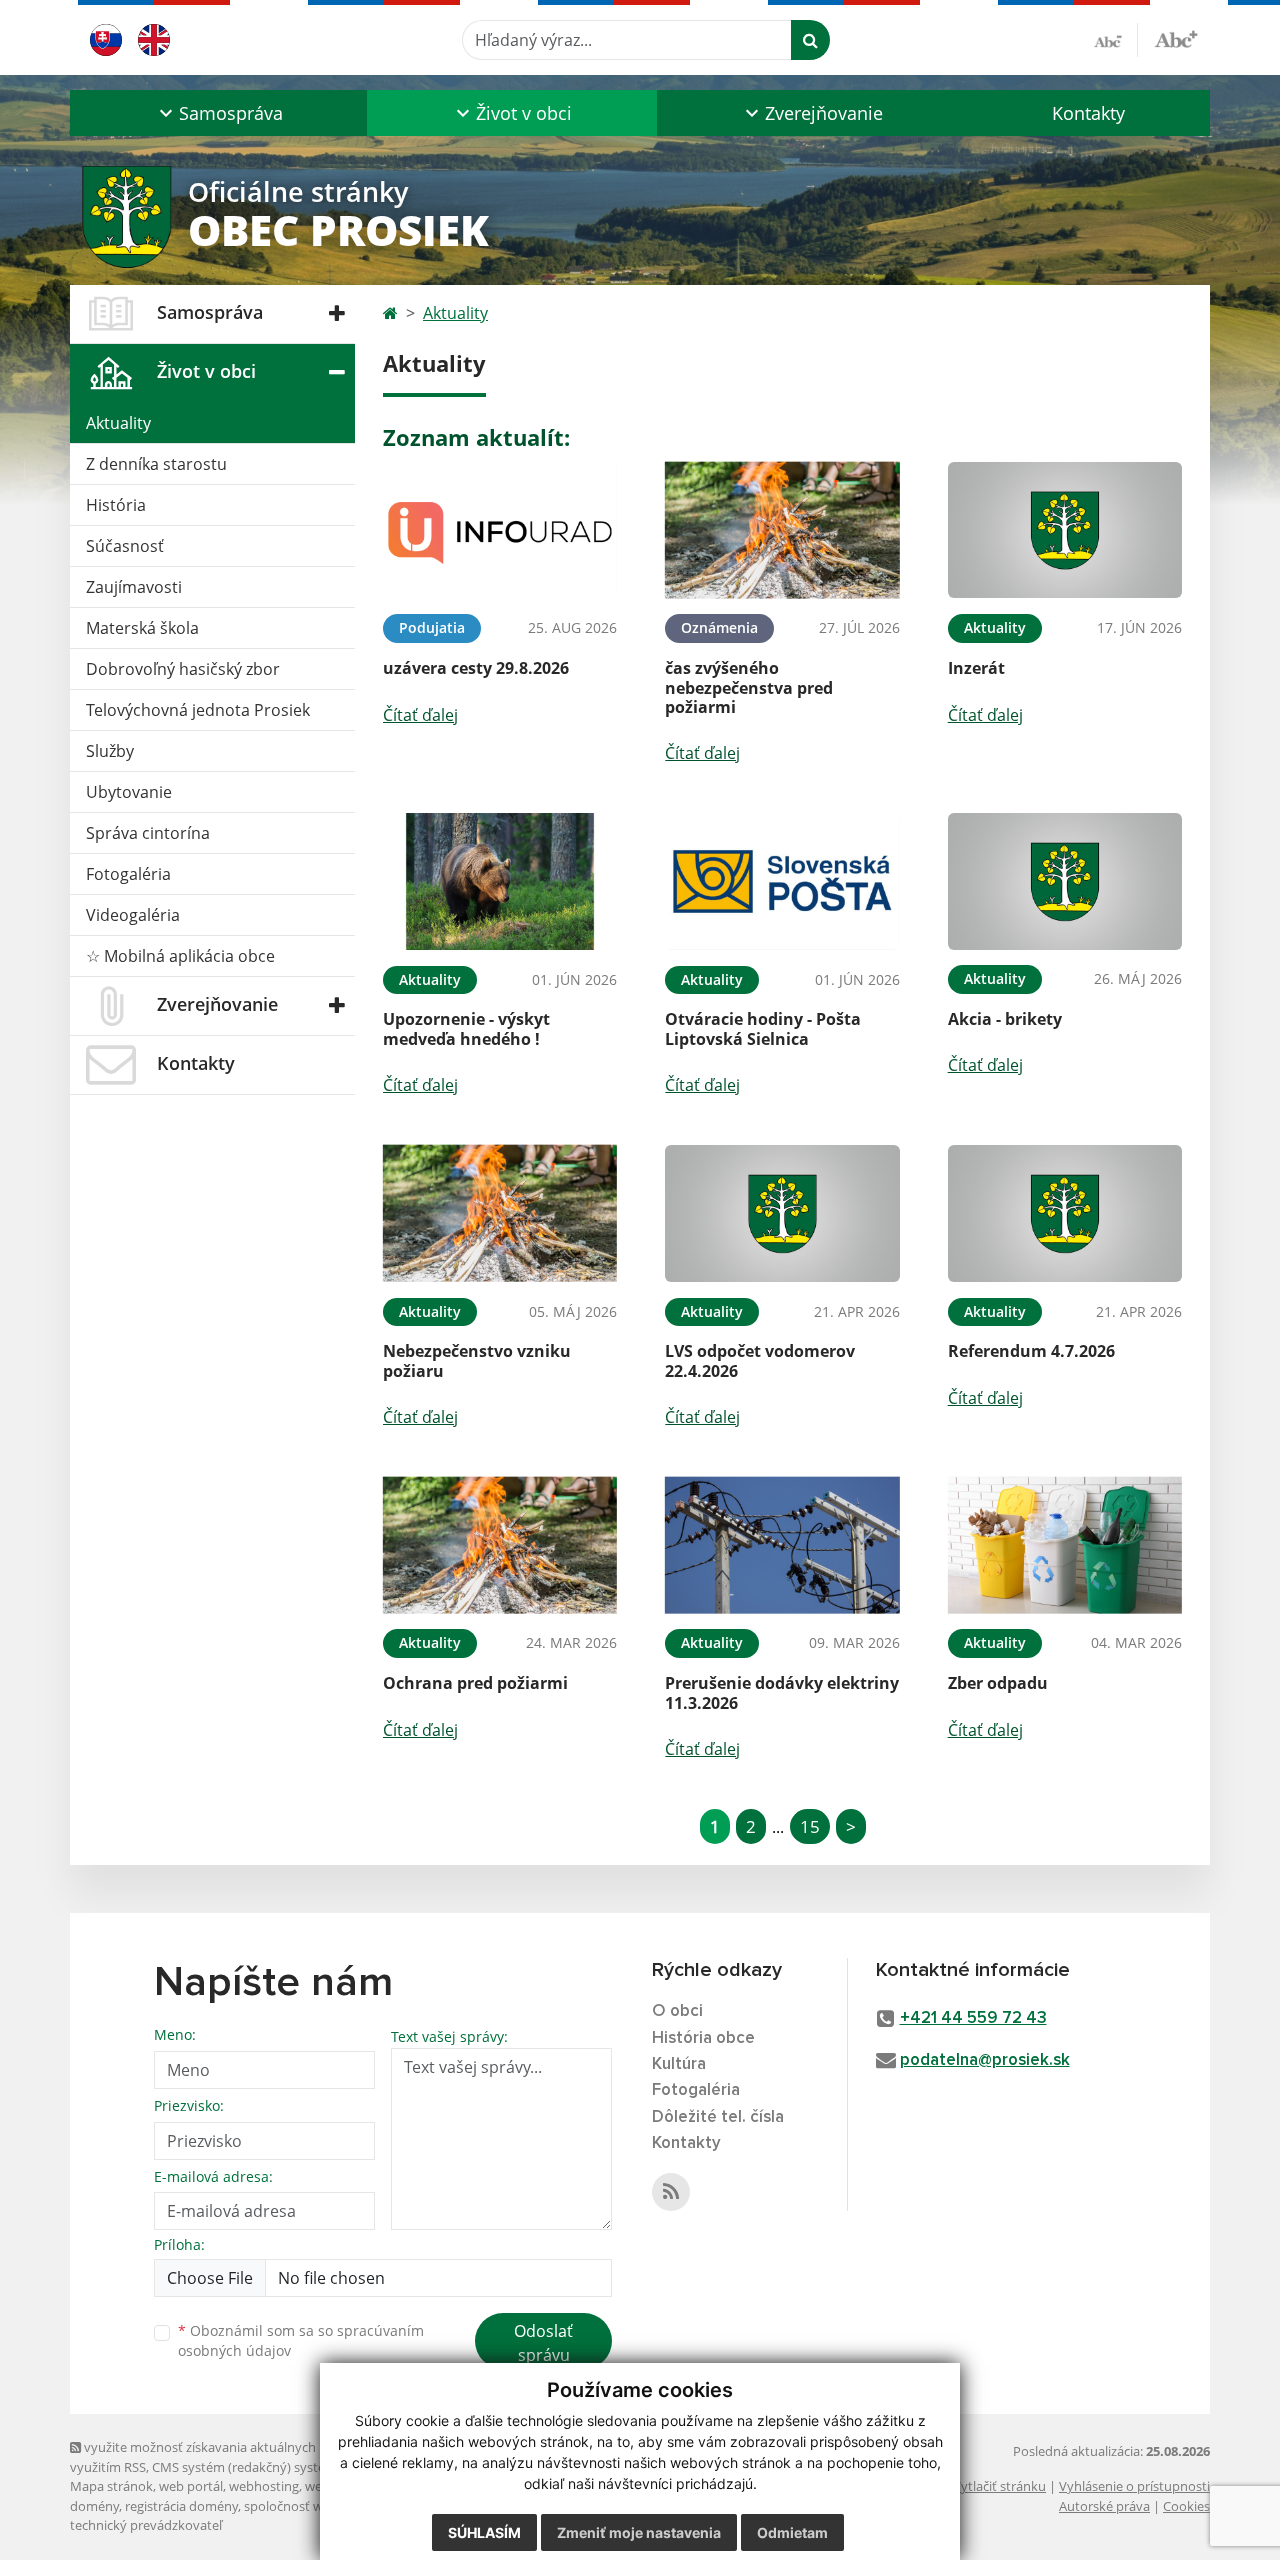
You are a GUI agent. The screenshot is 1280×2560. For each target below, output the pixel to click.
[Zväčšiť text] (1176, 37)
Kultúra (679, 2064)
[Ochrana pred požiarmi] (500, 1545)
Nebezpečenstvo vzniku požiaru (477, 1360)
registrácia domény (181, 2506)
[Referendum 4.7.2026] (1065, 1213)
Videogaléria (133, 915)
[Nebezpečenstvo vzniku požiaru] (500, 1213)
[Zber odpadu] (1065, 1545)
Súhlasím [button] (484, 2532)
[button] (218, 113)
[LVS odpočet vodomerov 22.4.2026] (782, 1213)
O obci (677, 2011)
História (116, 505)
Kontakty (1088, 113)
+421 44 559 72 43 (973, 2018)
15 (810, 1826)
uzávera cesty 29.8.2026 (476, 668)
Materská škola (142, 628)
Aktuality (118, 423)
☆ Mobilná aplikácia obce (180, 956)
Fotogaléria (128, 874)
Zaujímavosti (134, 587)
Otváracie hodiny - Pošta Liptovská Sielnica (763, 1028)
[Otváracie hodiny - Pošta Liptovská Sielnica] (782, 881)
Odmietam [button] (792, 2532)
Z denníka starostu (156, 464)
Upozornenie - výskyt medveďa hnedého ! (466, 1028)
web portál (191, 2486)
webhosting (264, 2486)
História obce (703, 2038)
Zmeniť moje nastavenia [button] (639, 2532)
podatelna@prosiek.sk (985, 2060)
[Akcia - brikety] (1065, 881)
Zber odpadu (998, 1683)
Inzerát (976, 668)
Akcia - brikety (1005, 1019)
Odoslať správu (543, 2343)
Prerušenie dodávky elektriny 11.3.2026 (782, 1692)
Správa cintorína (148, 833)
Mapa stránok (111, 2486)
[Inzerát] (1065, 530)
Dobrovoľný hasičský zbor (183, 669)
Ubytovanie (129, 792)
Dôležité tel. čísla (718, 2117)
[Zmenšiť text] (1116, 40)
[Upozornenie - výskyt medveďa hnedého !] (500, 881)
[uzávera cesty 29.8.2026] (500, 530)
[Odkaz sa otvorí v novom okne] (671, 2192)
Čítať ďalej (420, 715)
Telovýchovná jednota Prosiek (198, 710)
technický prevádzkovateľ (146, 2525)
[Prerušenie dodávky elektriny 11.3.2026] (782, 1545)
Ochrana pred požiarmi (475, 1683)
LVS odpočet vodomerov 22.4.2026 (760, 1360)
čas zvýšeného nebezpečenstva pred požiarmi (749, 687)
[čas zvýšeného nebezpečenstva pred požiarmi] (782, 530)
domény (94, 2506)
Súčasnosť (125, 546)
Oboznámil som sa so (301, 2341)
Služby (110, 751)
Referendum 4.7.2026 (1031, 1351)
